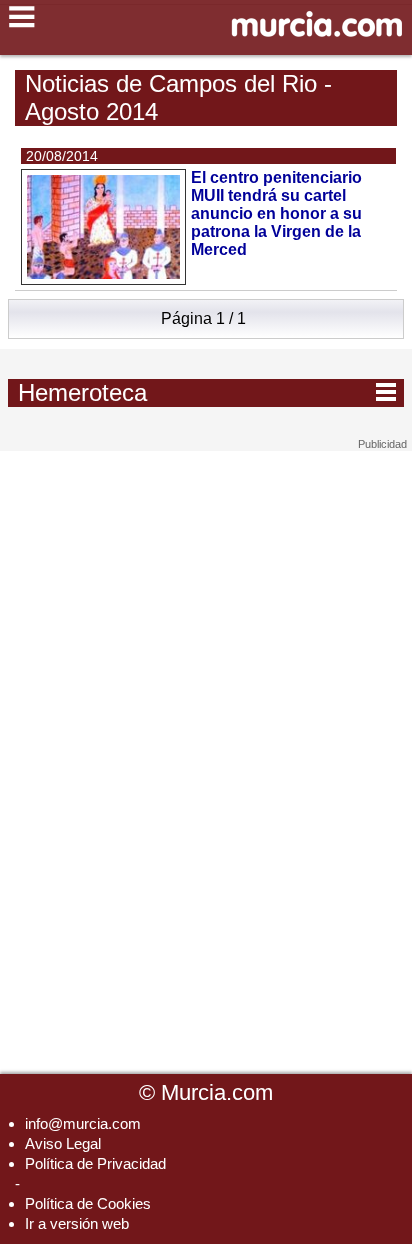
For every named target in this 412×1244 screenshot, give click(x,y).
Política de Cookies (88, 1203)
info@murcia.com (83, 1123)
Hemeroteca (207, 392)
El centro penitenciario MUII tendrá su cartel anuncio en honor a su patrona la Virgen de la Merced (276, 213)
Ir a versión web (77, 1223)
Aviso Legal (63, 1143)
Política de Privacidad (95, 1163)
